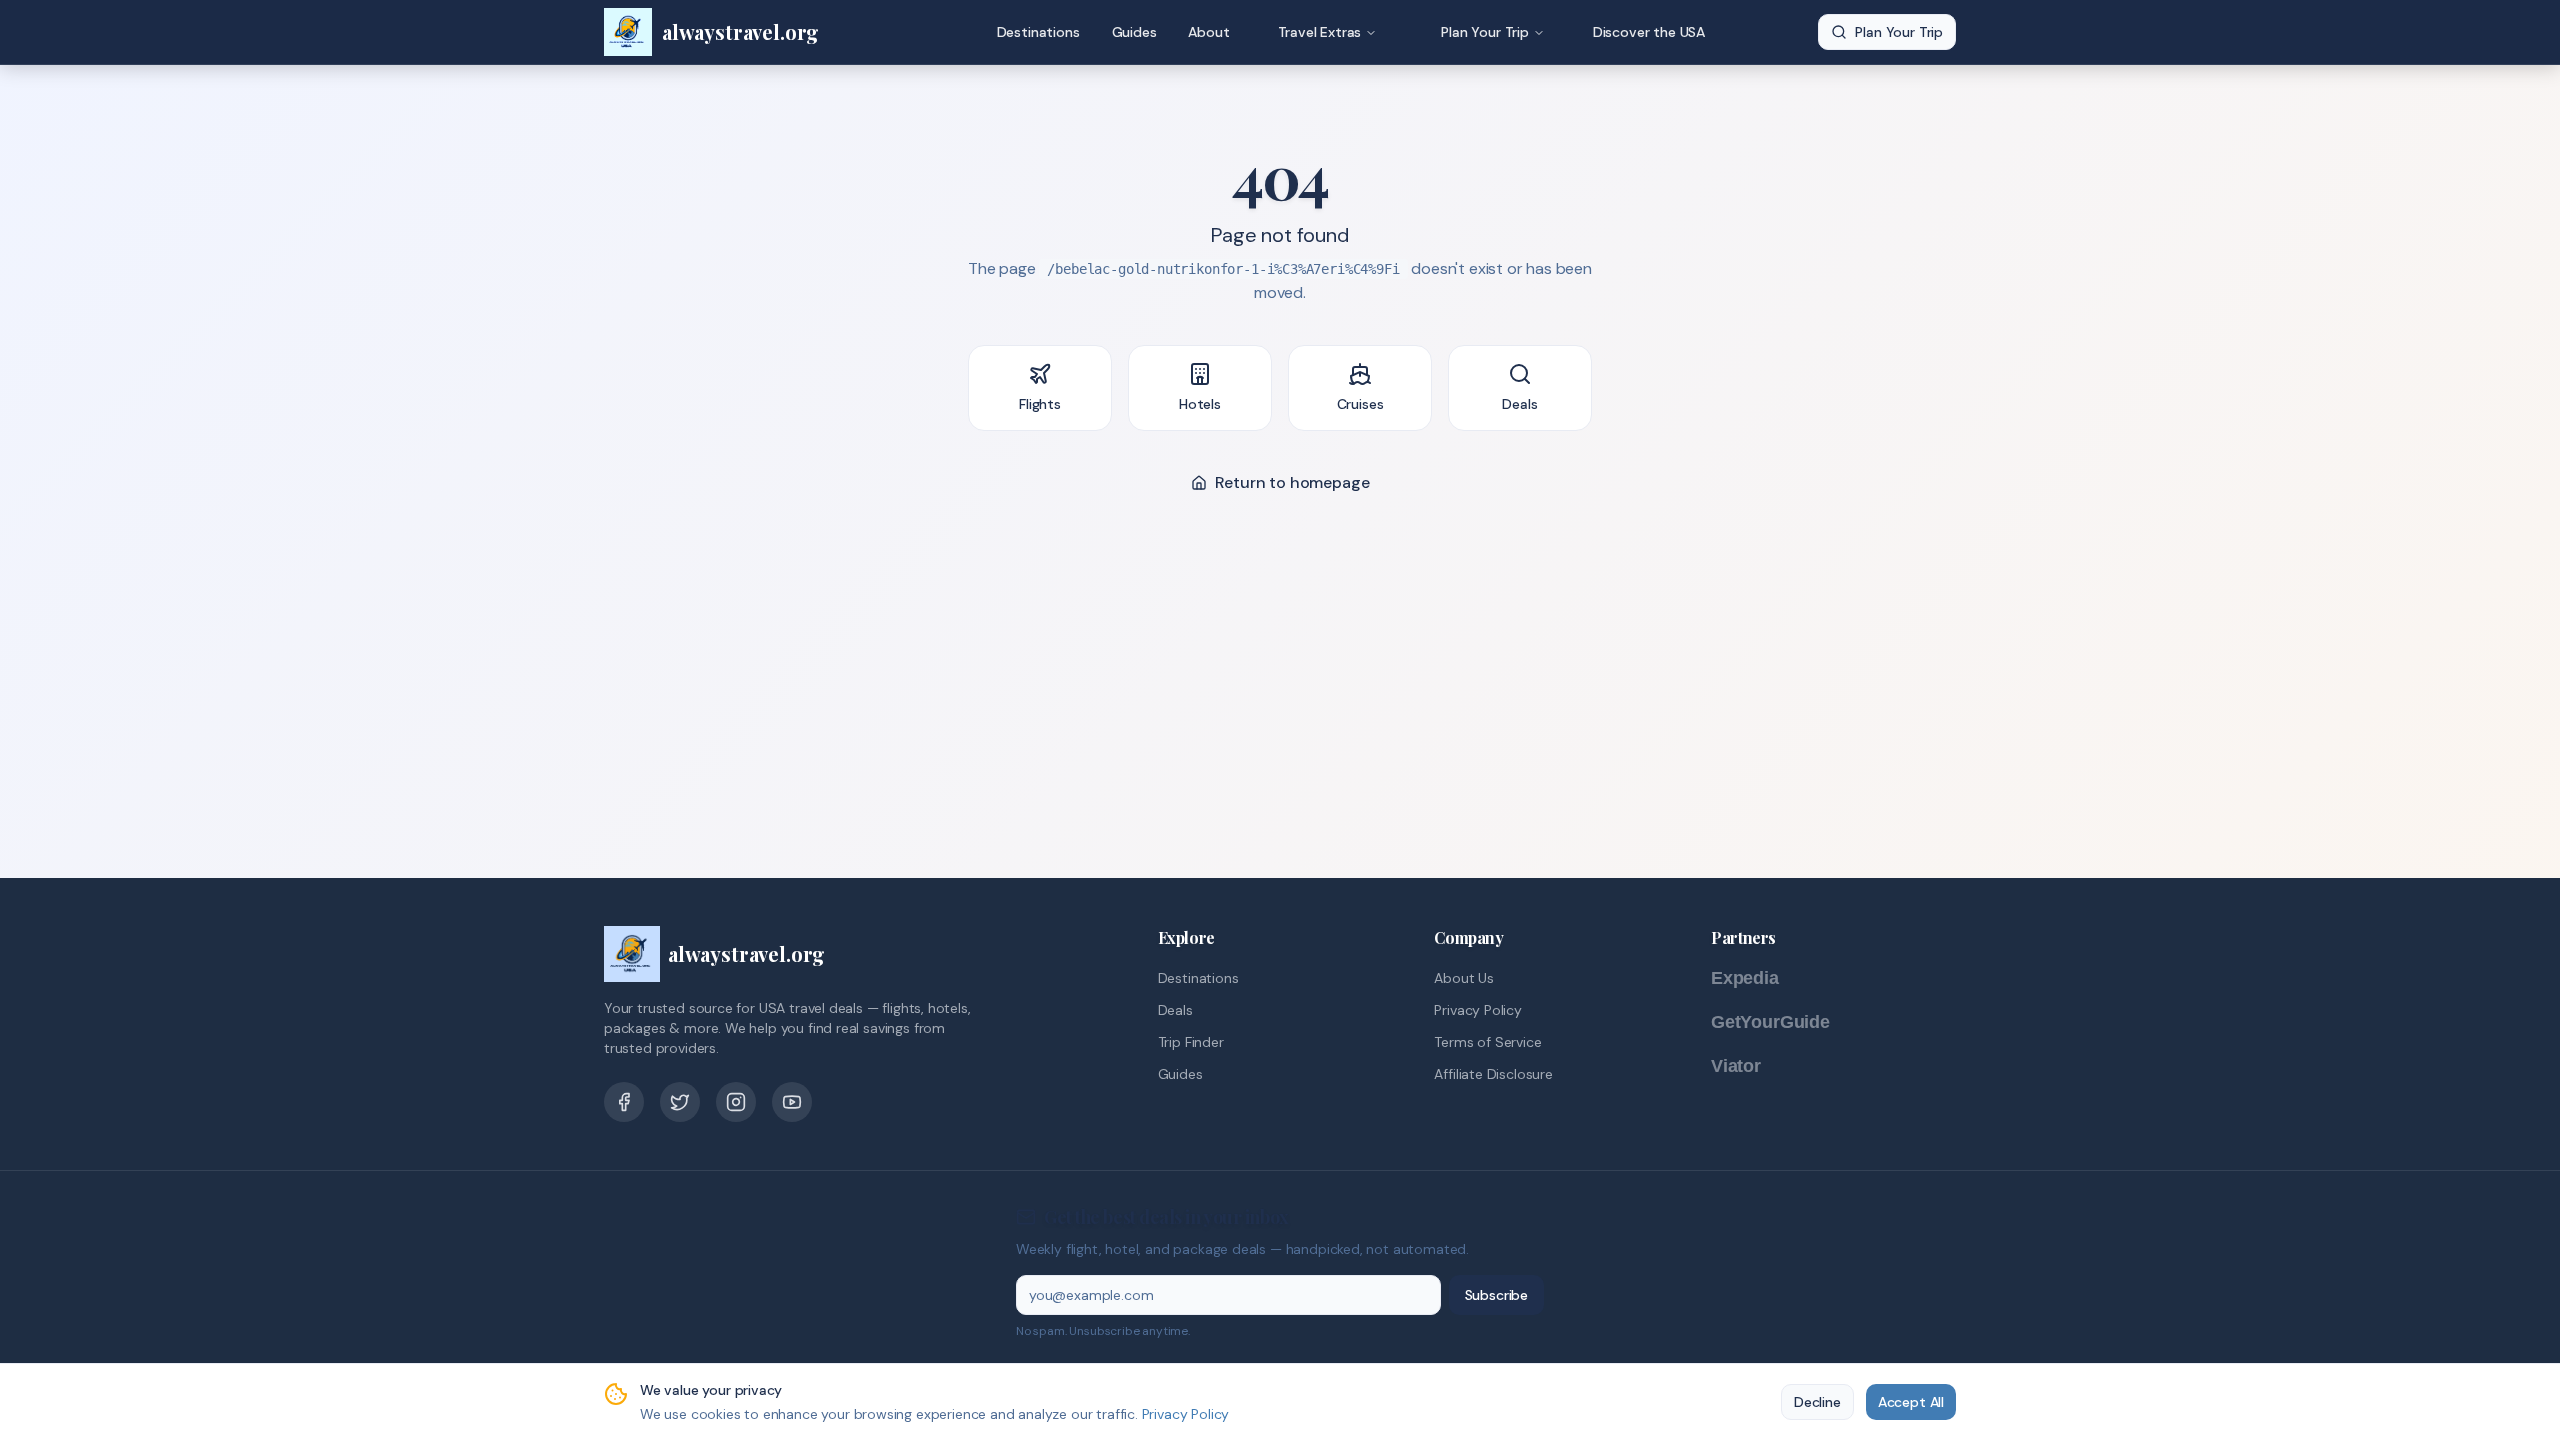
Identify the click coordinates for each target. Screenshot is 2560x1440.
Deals (1175, 1010)
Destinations (1038, 32)
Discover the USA (1649, 32)
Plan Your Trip (1485, 32)
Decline (1817, 1402)
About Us (1464, 978)
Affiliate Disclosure (1493, 1074)
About (1208, 32)
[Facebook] (624, 1102)
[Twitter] (680, 1102)
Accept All (1911, 1402)
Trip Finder (1191, 1042)
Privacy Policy (1478, 1010)
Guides (1134, 32)
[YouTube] (792, 1102)
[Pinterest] (736, 1102)
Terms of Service (1487, 1042)
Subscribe (1496, 1295)
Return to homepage (1292, 482)
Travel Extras (1320, 32)
